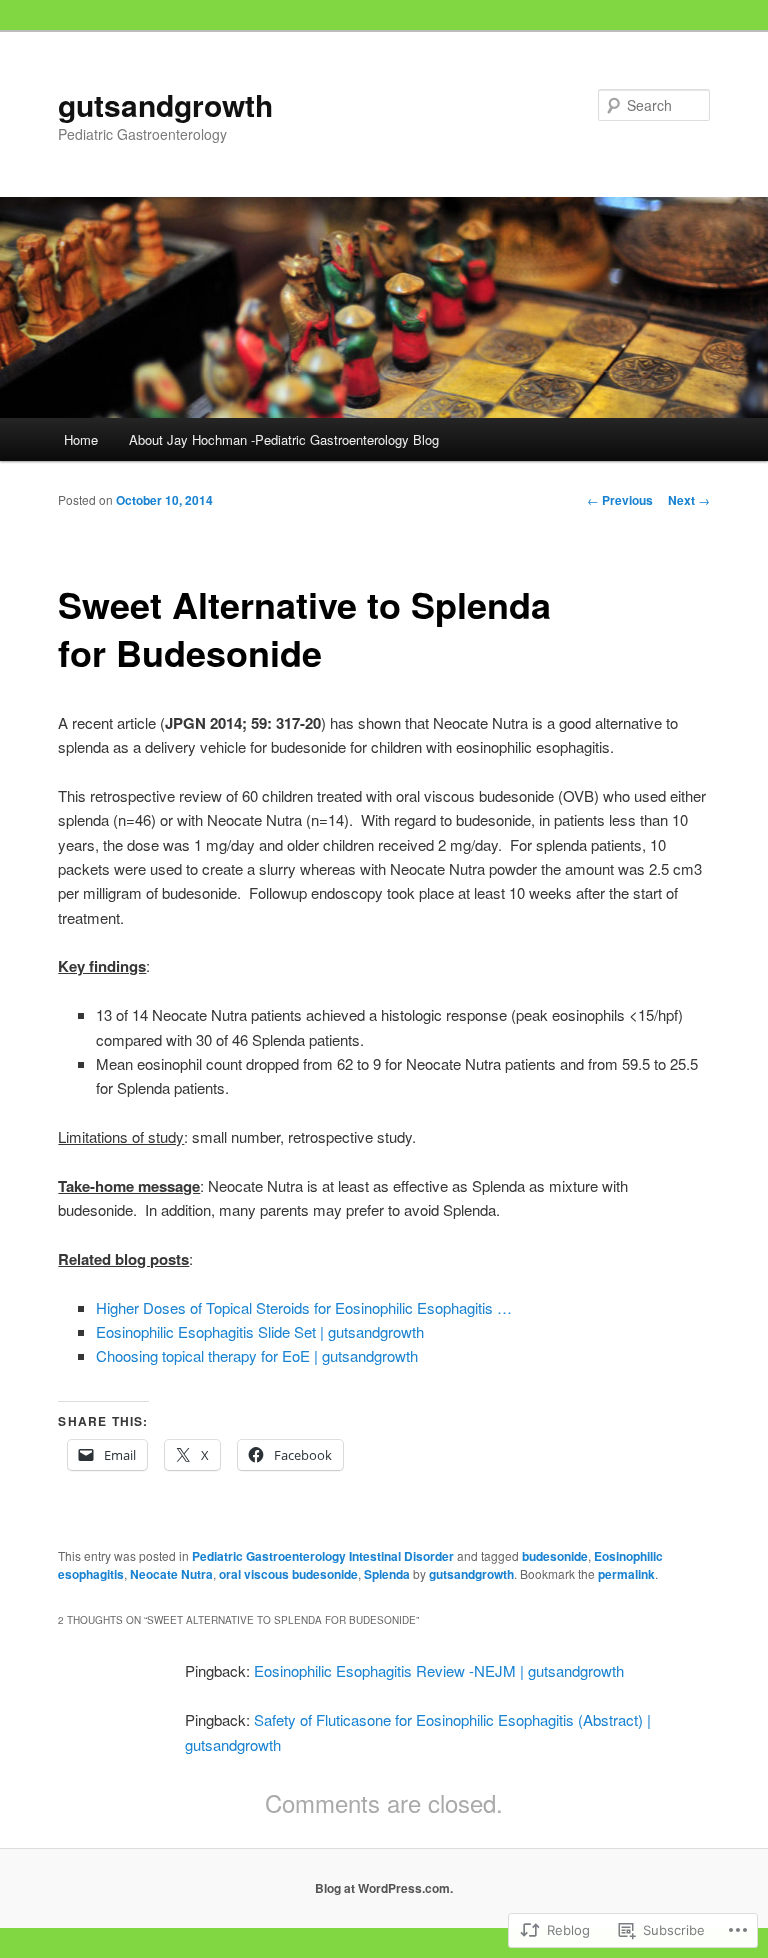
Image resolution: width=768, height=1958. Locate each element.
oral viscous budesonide (288, 1574)
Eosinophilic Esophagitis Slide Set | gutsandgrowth (260, 1331)
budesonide (555, 1556)
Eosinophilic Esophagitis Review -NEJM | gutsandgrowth (439, 1670)
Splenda (387, 1574)
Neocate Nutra (171, 1574)
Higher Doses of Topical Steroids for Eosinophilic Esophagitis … (304, 1307)
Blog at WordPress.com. (384, 1888)
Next (689, 500)
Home (81, 439)
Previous (620, 500)
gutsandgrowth (165, 104)
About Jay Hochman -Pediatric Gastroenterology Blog (284, 439)
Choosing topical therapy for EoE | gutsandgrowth (257, 1355)
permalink (626, 1574)
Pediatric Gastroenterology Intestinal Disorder (323, 1556)
